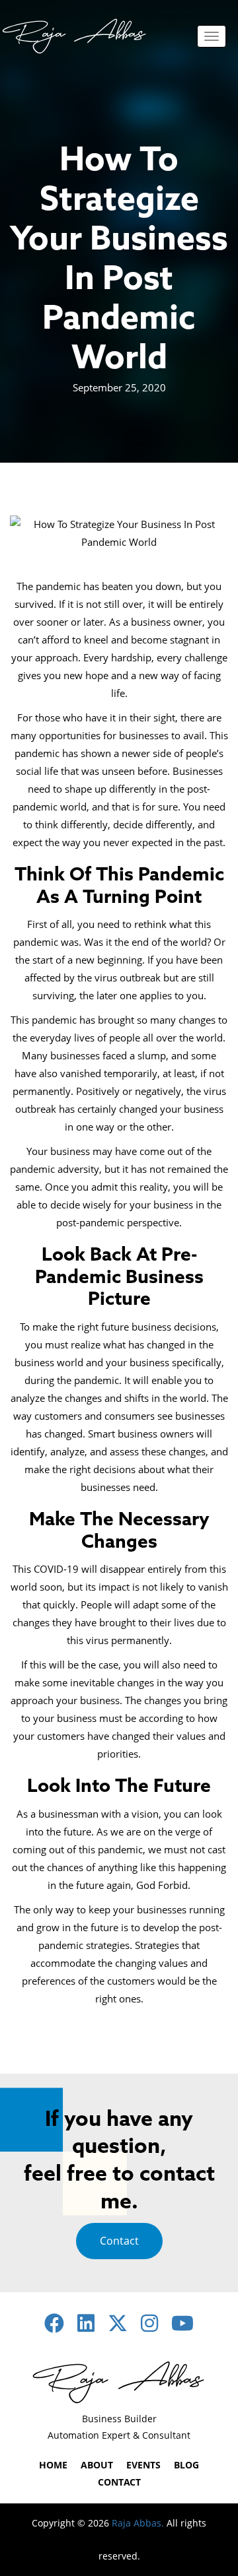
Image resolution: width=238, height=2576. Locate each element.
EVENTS (143, 2465)
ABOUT (97, 2465)
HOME (53, 2465)
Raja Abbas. (138, 2523)
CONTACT (119, 2482)
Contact (119, 2241)
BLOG (186, 2465)
